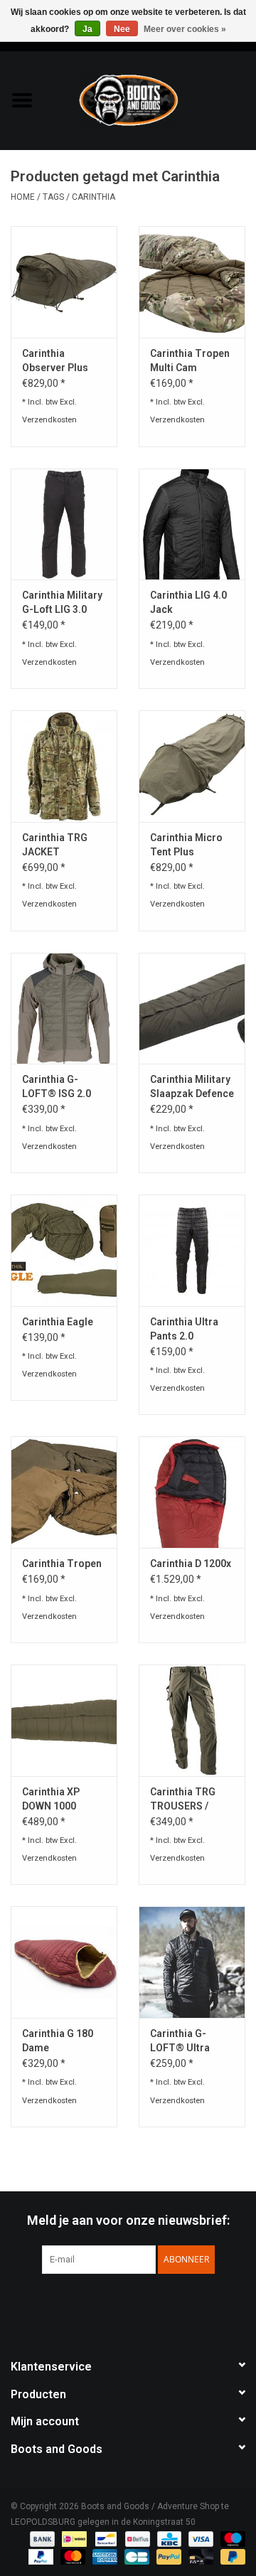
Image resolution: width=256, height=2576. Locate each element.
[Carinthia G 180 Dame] (64, 1962)
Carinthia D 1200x (191, 1564)
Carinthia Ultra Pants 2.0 (184, 1329)
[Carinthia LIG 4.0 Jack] (192, 524)
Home (23, 197)
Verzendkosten (49, 420)
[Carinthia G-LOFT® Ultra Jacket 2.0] (192, 1962)
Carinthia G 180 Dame (58, 2041)
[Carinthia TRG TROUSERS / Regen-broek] (192, 1720)
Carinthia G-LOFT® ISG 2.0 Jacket (57, 1087)
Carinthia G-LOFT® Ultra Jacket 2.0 (180, 2041)
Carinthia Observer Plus (55, 360)
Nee (122, 29)
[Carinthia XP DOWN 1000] (64, 1720)
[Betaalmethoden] (41, 2538)
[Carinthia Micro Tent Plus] (192, 766)
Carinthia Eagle (58, 1322)
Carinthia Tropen (62, 1564)
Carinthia (94, 197)
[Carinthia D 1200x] (192, 1492)
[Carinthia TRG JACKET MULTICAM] (64, 766)
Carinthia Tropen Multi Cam (190, 360)
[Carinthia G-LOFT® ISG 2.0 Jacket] (64, 1009)
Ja (87, 29)
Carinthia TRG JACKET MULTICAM (55, 845)
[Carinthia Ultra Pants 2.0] (192, 1250)
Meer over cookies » (185, 29)
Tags (53, 197)
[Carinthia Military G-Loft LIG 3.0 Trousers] (64, 524)
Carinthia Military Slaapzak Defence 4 (192, 1087)
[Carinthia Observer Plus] (64, 282)
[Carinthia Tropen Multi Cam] (192, 282)
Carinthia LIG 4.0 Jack (188, 602)
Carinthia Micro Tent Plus (186, 845)
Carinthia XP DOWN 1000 (51, 1799)
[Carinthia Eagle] (64, 1250)
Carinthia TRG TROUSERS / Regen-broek (183, 1800)
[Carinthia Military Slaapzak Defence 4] (192, 1009)
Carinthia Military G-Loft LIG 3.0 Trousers (62, 603)
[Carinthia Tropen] (64, 1492)
